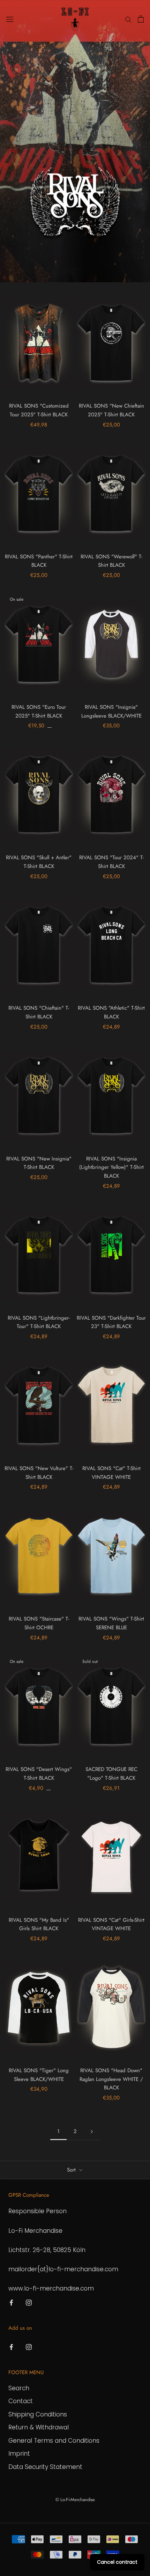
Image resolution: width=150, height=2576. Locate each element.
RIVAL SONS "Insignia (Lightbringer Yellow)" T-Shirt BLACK (111, 1167)
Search (19, 2388)
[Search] (128, 19)
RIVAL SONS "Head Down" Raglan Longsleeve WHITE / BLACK (111, 2079)
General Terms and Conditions (54, 2441)
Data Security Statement (45, 2467)
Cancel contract (117, 2562)
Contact (21, 2401)
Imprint (19, 2454)
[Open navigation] (10, 19)
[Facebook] (11, 2302)
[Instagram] (29, 2302)
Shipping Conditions (38, 2414)
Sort (72, 2170)
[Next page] (92, 2132)
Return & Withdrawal (39, 2427)
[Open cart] (141, 19)
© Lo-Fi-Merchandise (75, 2500)
